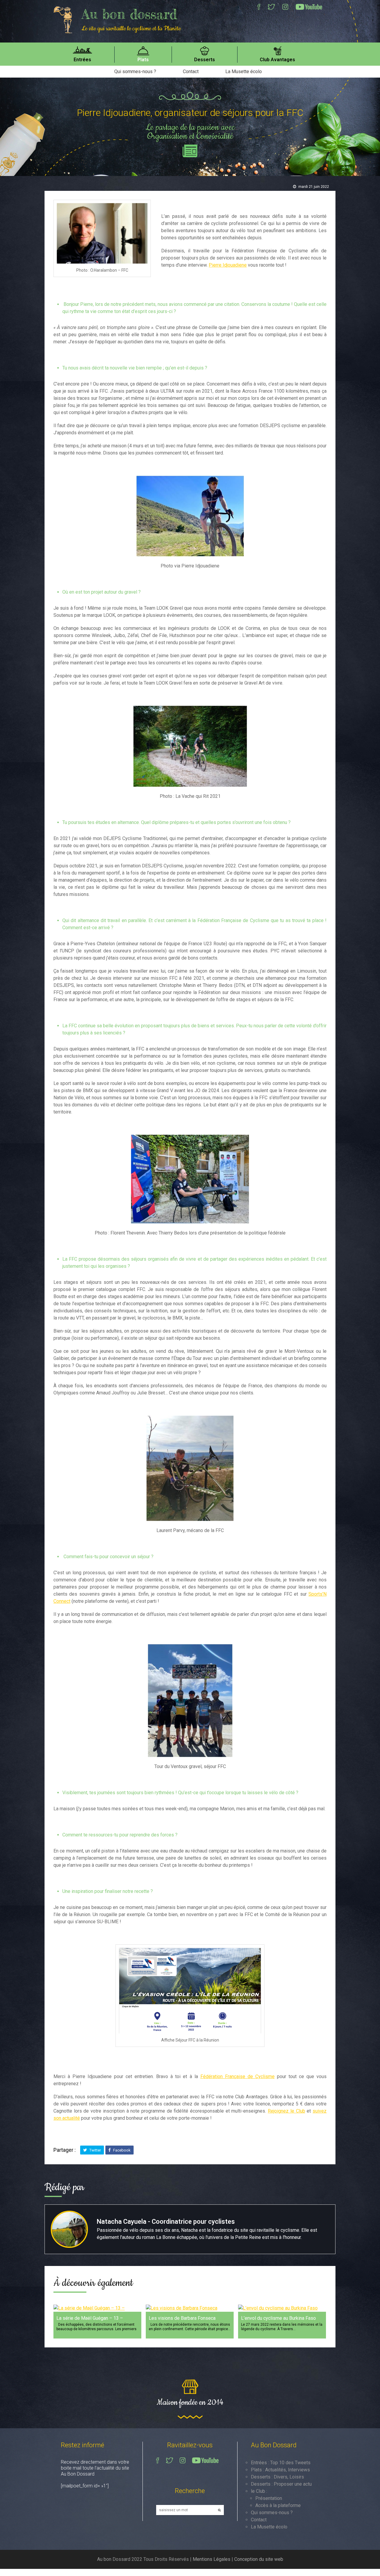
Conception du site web (259, 2559)
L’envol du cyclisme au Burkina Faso (278, 2318)
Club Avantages (277, 60)
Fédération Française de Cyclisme (237, 2076)
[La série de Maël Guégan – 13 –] (97, 2308)
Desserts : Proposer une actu (281, 2484)
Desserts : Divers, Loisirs (277, 2477)
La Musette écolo (244, 71)
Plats (143, 60)
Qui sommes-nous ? (135, 71)
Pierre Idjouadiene (228, 265)
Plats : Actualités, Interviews (280, 2470)
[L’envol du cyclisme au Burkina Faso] (282, 2308)
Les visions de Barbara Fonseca (182, 2318)
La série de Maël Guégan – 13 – (90, 2318)
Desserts (205, 60)
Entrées (82, 60)
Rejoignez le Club (286, 2111)
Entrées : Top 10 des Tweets (281, 2463)
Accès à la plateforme (278, 2505)
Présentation (269, 2498)
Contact (191, 71)
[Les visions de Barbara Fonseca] (190, 2308)
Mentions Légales (212, 2559)
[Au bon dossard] (66, 19)
